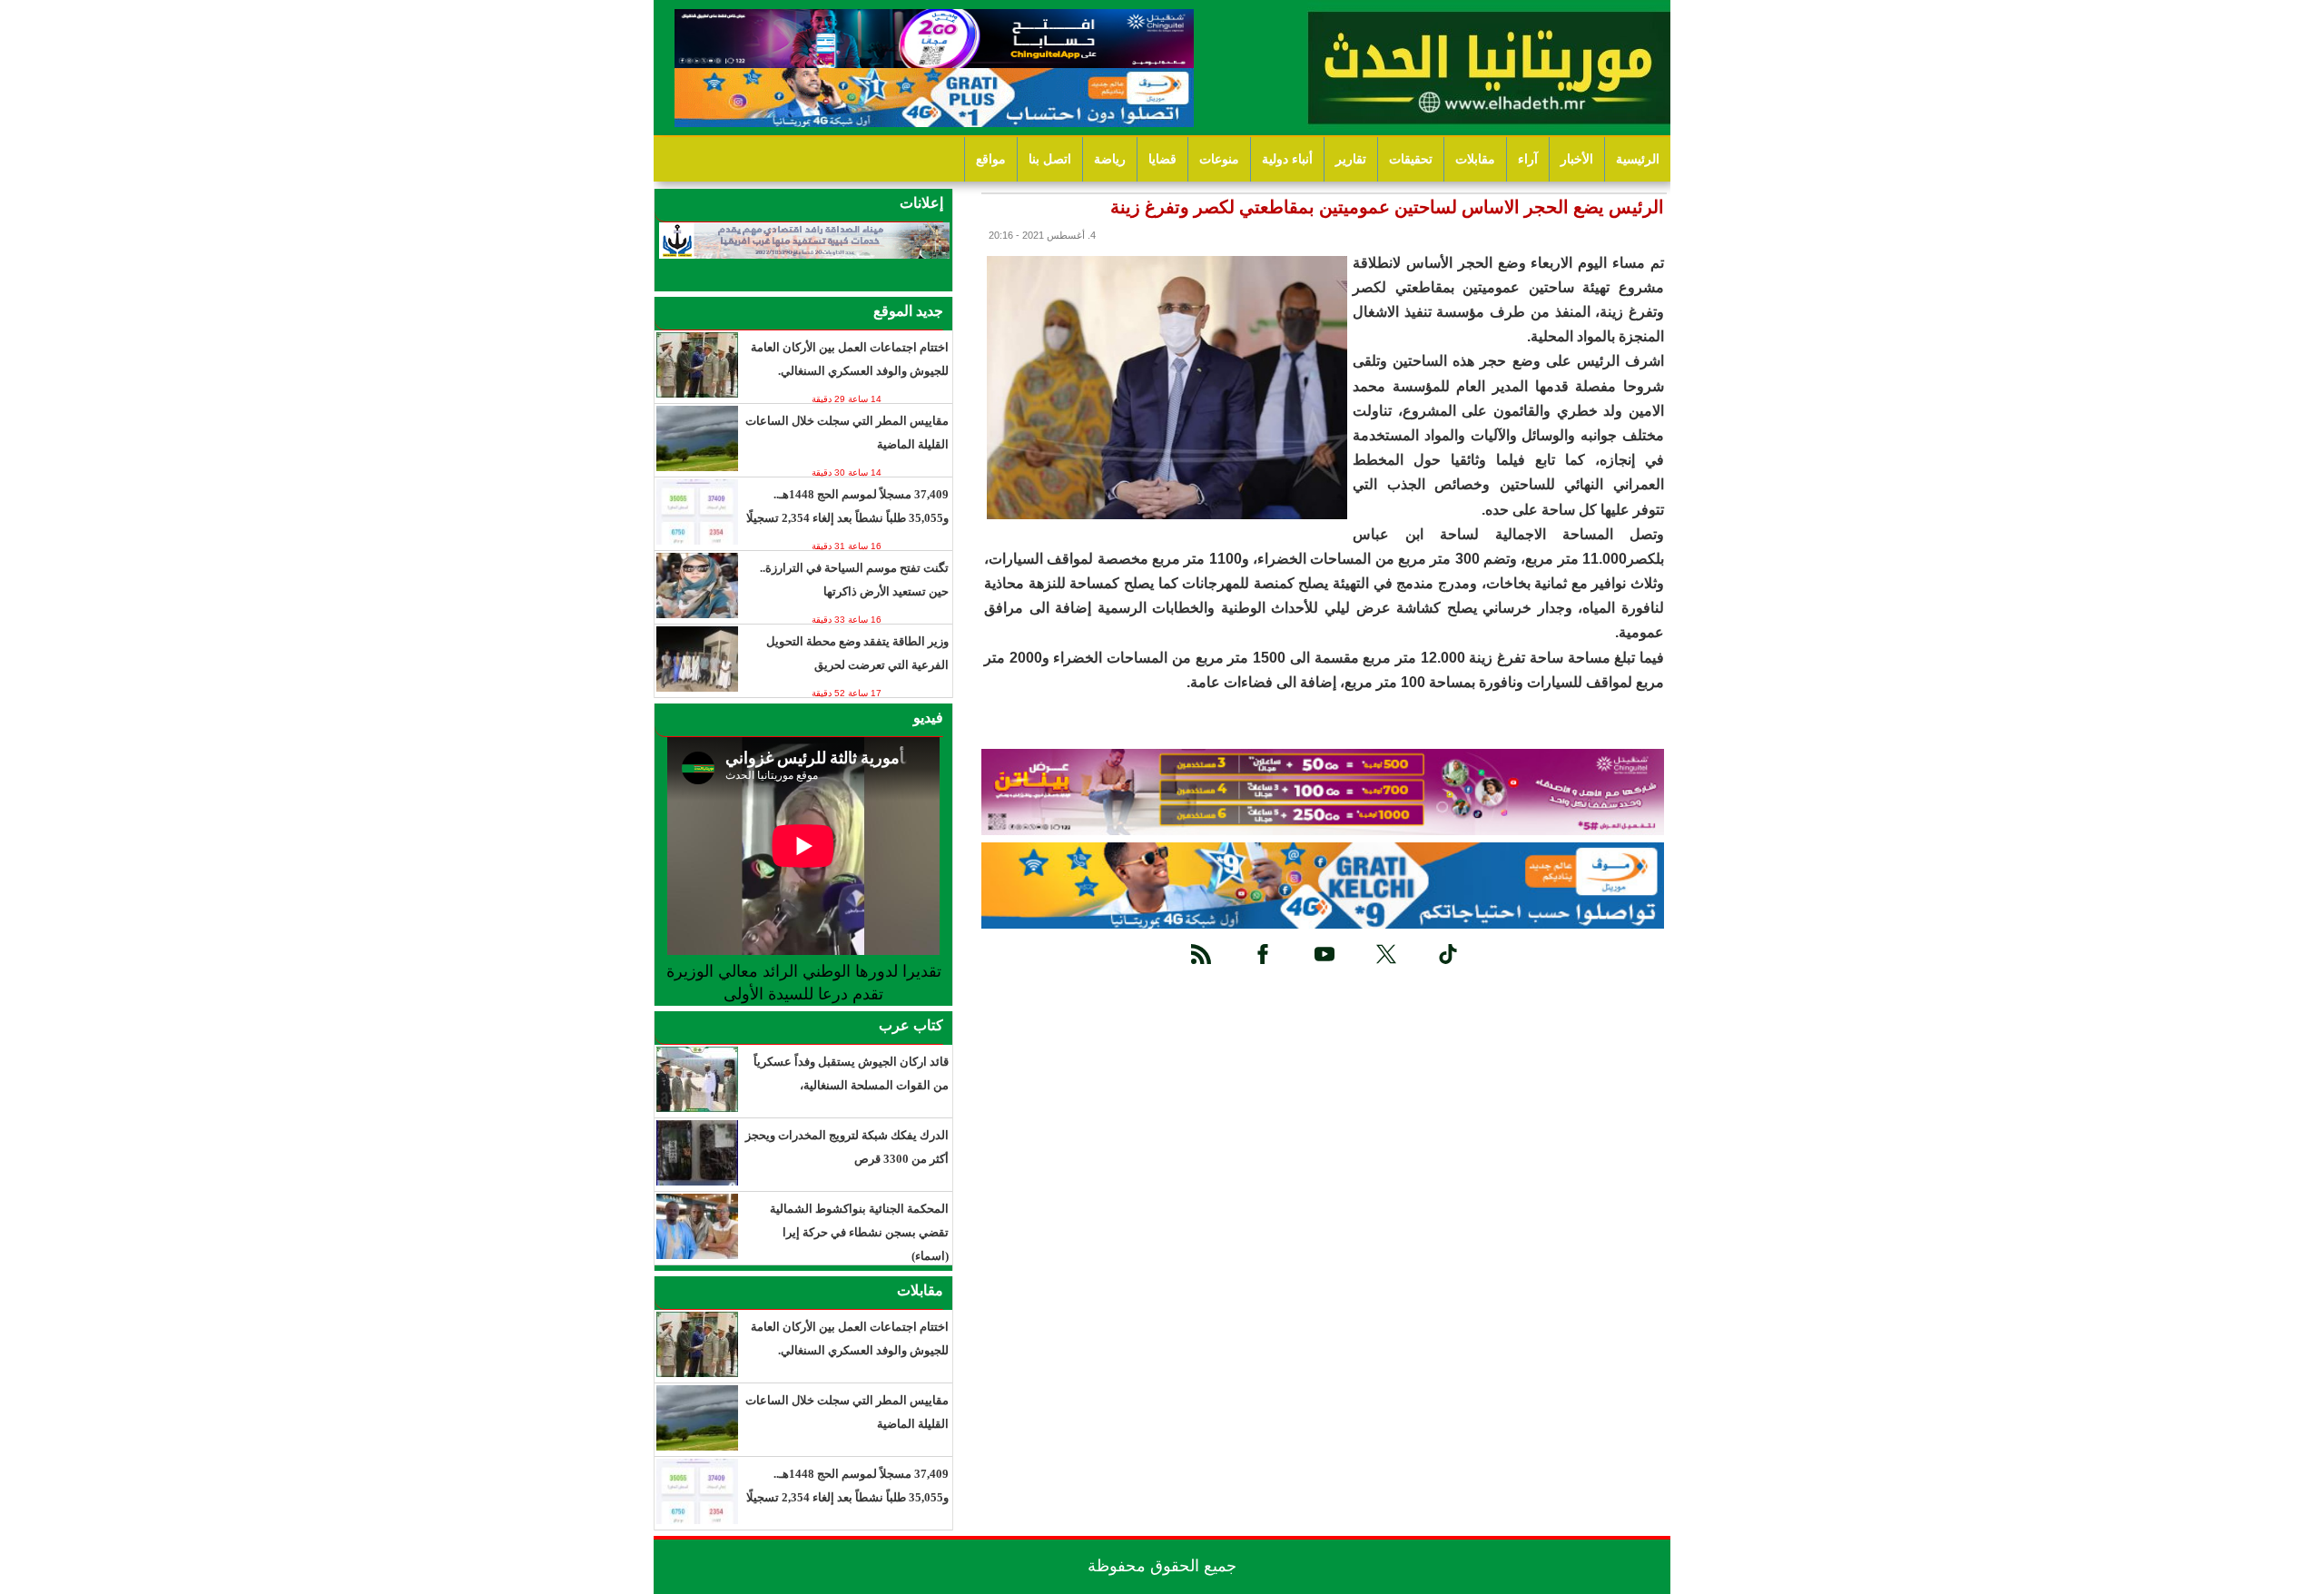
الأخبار (1577, 159)
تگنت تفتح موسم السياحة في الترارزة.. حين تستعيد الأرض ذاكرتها (854, 580)
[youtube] (1324, 954)
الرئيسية (1638, 159)
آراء (1528, 159)
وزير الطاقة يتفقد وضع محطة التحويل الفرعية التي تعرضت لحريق (857, 653)
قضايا (1162, 159)
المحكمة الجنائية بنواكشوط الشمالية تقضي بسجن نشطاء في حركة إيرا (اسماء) (859, 1232)
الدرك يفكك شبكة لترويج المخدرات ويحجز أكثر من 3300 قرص (847, 1147)
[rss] (1201, 954)
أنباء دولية (1287, 159)
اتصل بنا (1050, 159)
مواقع (991, 159)
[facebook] (1263, 954)
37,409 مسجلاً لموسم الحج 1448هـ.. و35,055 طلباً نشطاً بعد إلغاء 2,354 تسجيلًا (847, 506)
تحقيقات (1411, 159)
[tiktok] (1448, 954)
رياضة (1110, 159)
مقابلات (1475, 159)
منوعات (1219, 159)
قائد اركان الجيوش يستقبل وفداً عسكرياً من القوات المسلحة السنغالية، (851, 1073)
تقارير (1351, 159)
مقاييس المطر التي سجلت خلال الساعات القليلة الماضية (847, 433)
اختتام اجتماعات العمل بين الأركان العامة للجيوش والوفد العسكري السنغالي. (850, 359)
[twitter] (1386, 954)
